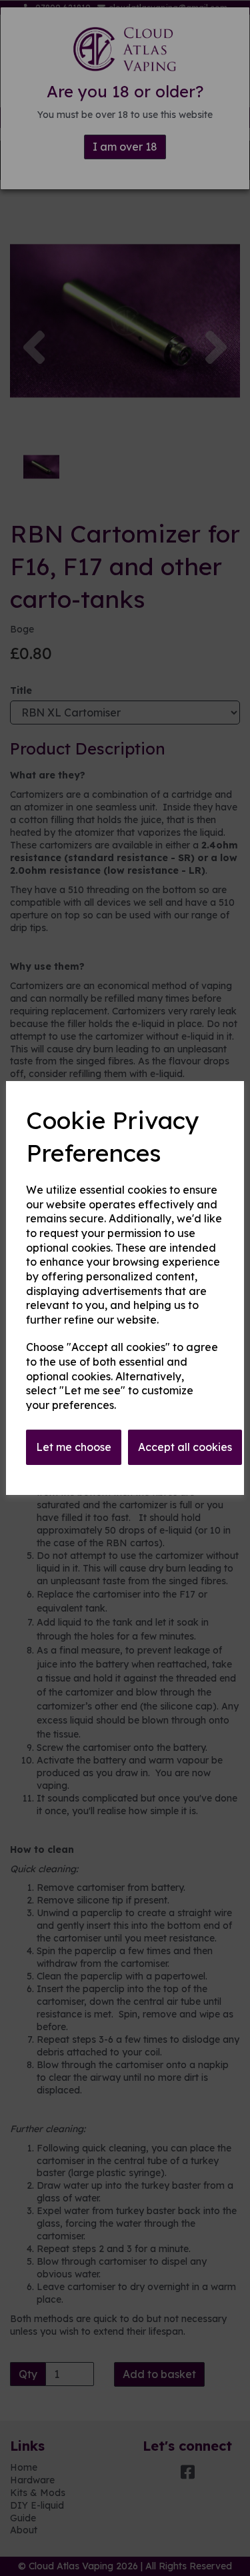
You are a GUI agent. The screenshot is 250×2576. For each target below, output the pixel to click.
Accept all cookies (185, 1447)
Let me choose (74, 1447)
